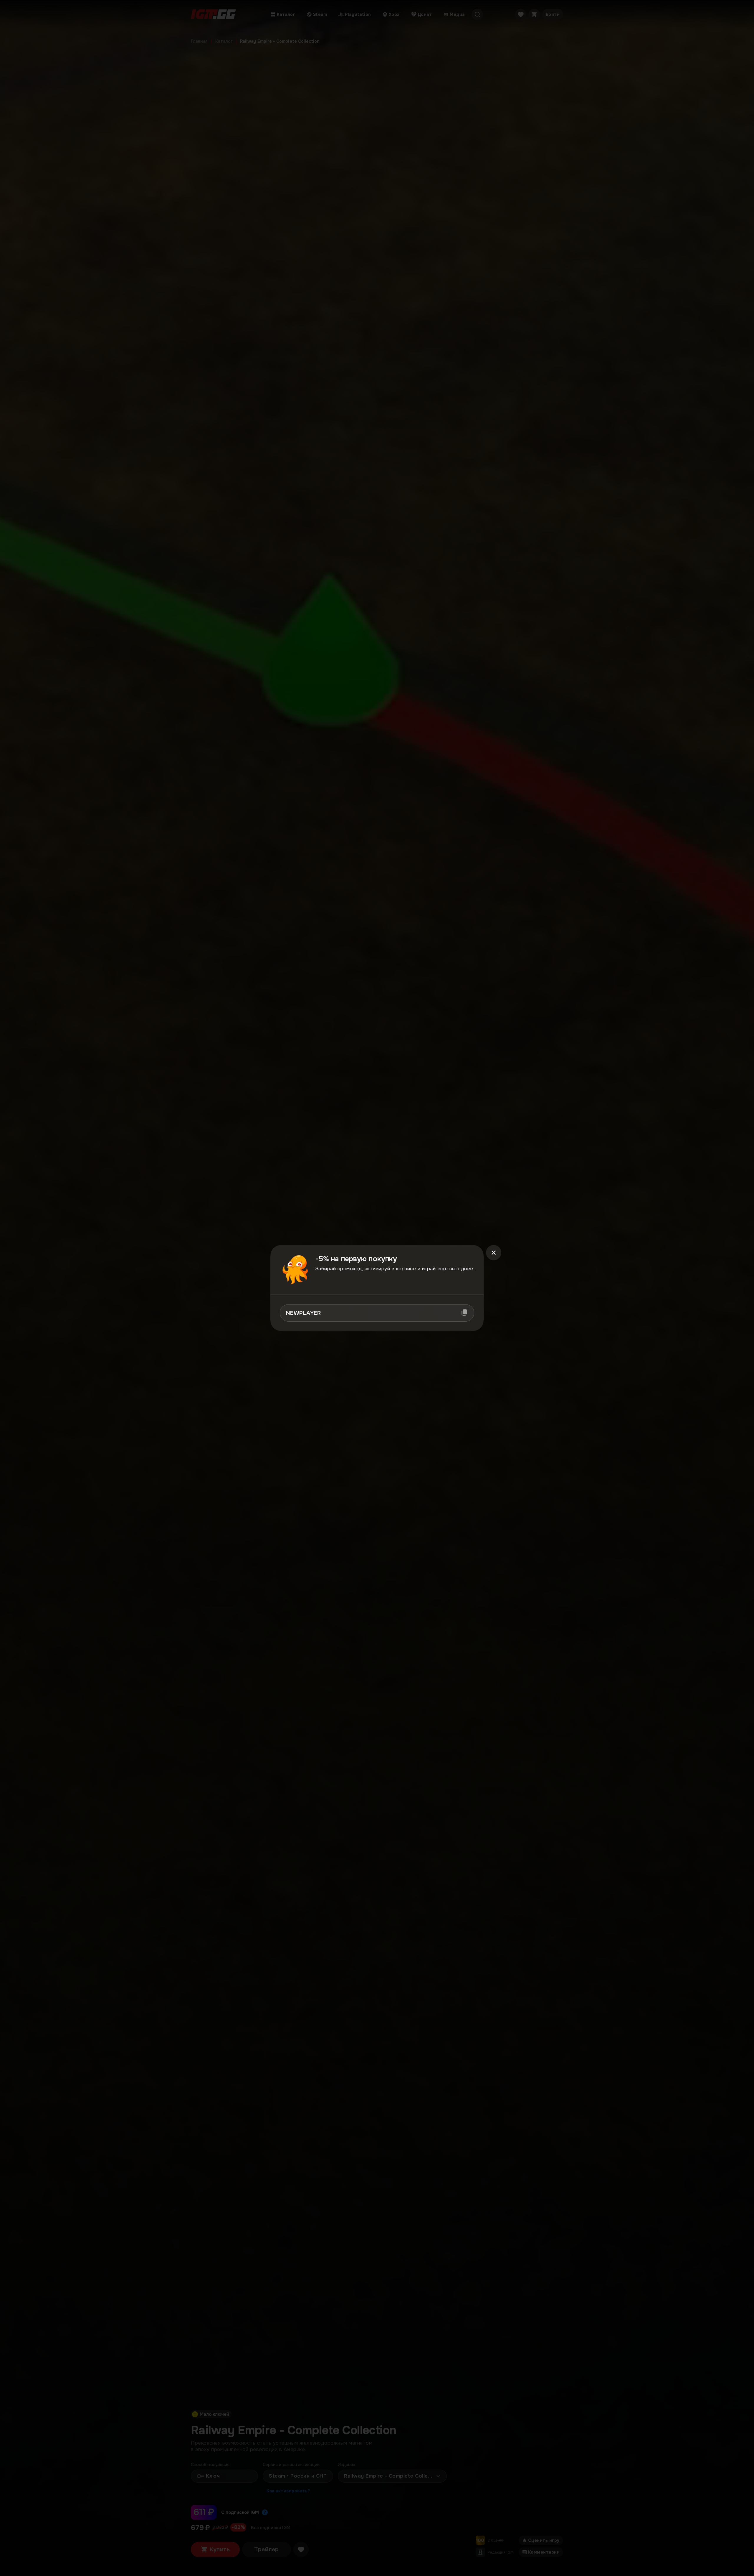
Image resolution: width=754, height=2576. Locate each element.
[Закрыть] (494, 1253)
